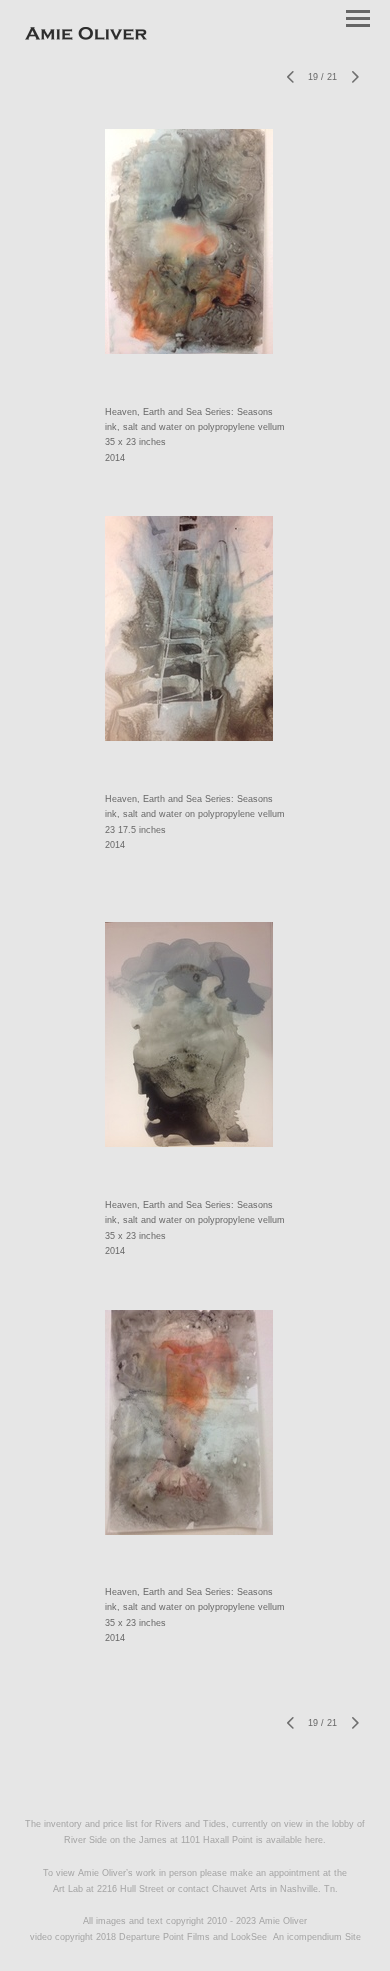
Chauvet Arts (241, 1889)
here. (315, 1840)
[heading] (86, 36)
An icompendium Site (317, 1937)
